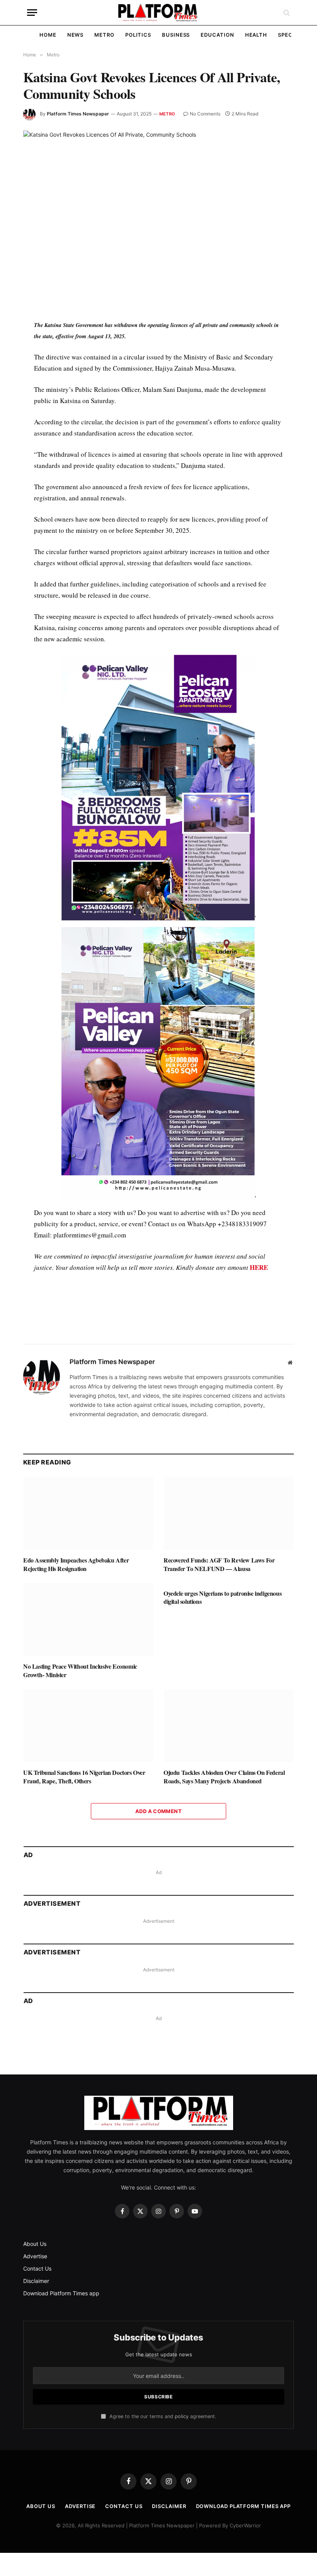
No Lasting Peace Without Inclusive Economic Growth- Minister (80, 1844)
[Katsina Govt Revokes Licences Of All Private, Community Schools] (158, 219)
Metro (104, 35)
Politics (138, 35)
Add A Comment (158, 1984)
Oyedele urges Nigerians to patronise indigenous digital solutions (222, 1771)
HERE (259, 1267)
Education (217, 35)
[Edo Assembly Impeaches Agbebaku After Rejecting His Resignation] (88, 1686)
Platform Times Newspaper (78, 114)
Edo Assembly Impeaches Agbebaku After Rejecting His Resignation (76, 1737)
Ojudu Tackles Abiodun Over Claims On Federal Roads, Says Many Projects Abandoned (224, 1950)
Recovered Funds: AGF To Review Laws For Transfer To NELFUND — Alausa (219, 1737)
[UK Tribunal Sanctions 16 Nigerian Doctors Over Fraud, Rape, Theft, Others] (88, 1899)
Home (48, 35)
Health (256, 35)
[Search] (286, 13)
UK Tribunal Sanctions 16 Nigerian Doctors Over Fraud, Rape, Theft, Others (84, 1950)
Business (176, 35)
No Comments (205, 114)
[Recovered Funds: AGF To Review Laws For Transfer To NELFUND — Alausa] (229, 1686)
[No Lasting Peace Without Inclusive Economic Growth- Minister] (88, 1793)
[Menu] (32, 13)
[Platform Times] (158, 13)
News (76, 35)
